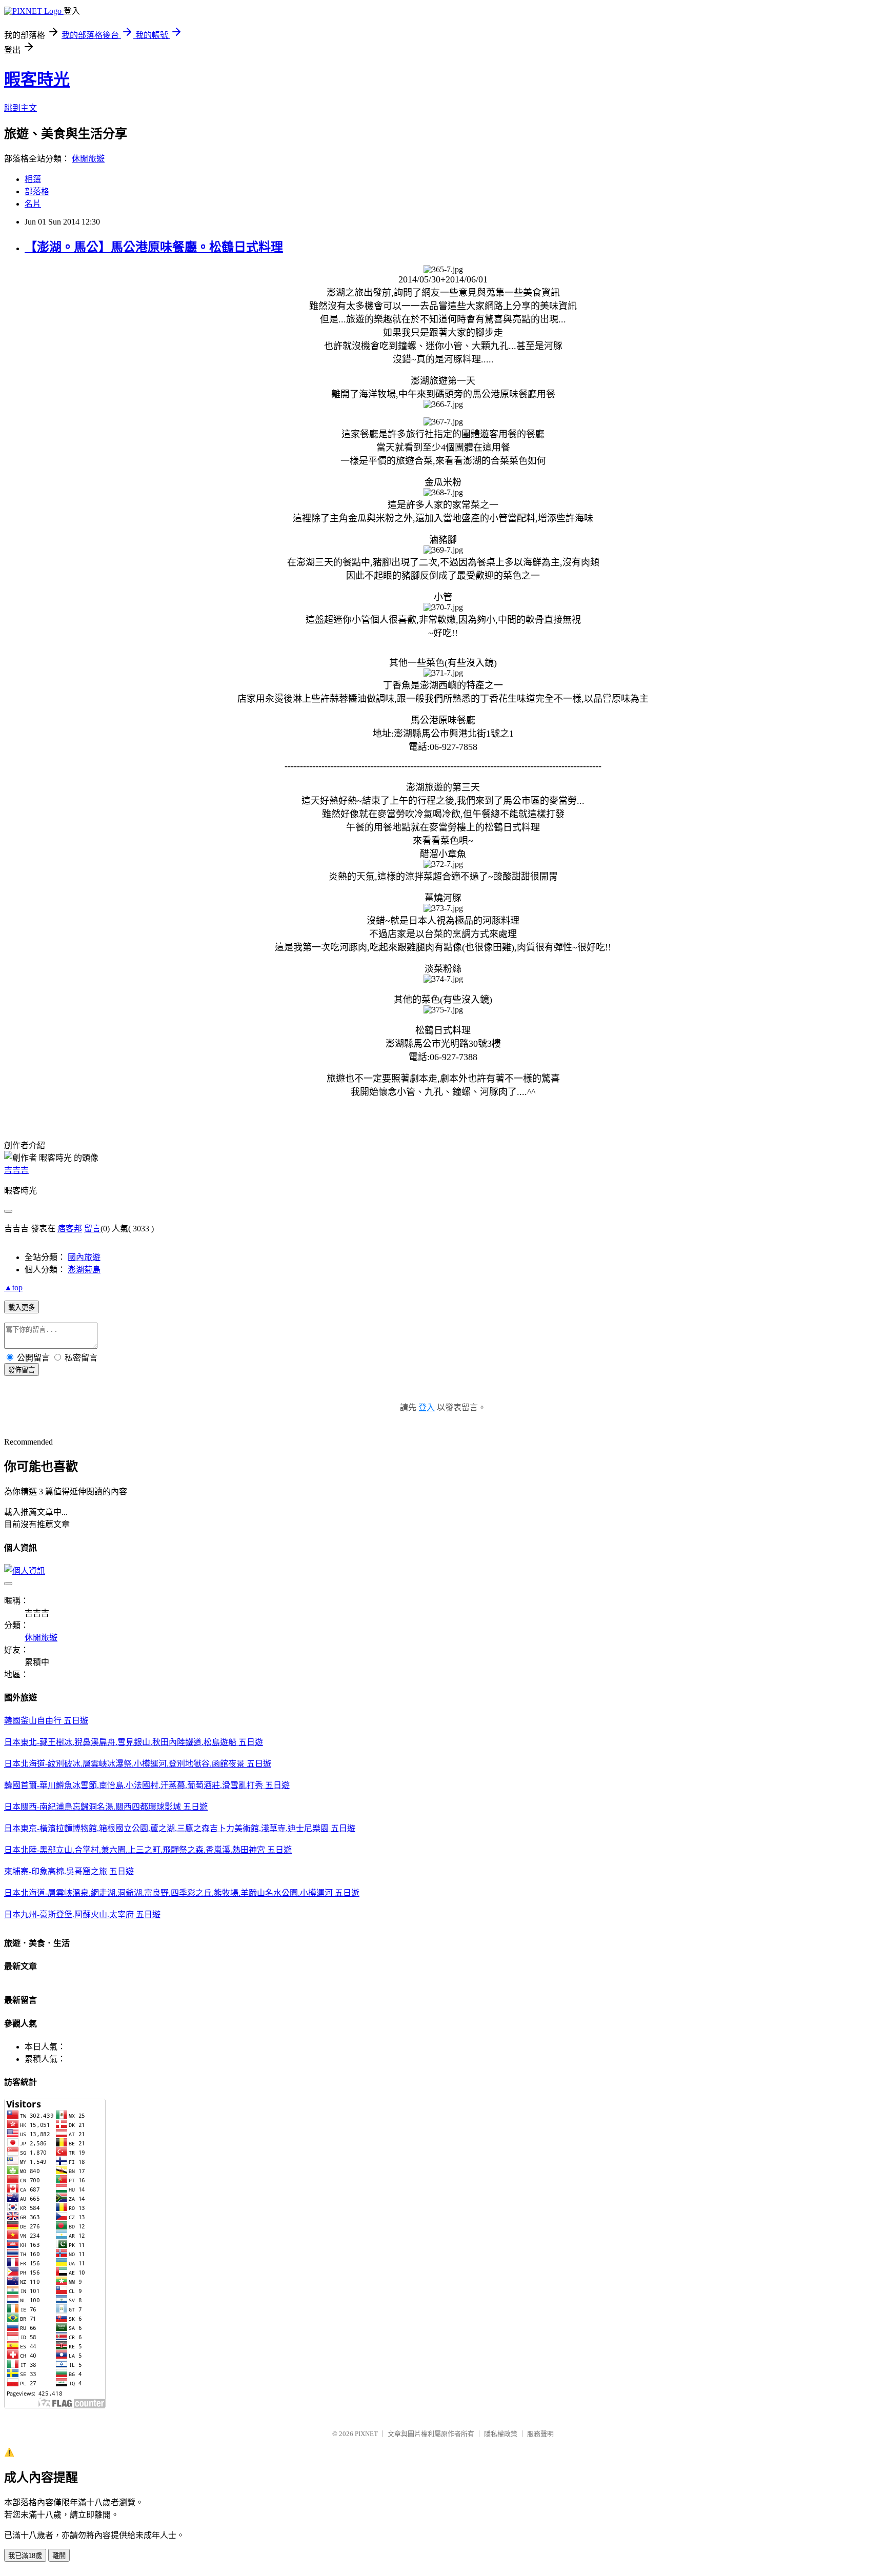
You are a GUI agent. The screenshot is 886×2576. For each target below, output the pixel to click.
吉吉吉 (16, 1170)
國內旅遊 (84, 1257)
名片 (33, 204)
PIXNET (366, 2434)
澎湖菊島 (84, 1270)
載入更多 (22, 1307)
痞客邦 (70, 1229)
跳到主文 (21, 108)
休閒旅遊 (88, 159)
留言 (92, 1229)
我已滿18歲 (25, 2556)
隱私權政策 (501, 2434)
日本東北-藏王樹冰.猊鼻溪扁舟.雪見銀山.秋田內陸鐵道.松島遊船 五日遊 (134, 1742)
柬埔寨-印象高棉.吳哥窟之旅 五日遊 (69, 1871)
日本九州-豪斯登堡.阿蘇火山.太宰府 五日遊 (82, 1914)
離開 (59, 2556)
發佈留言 (22, 1370)
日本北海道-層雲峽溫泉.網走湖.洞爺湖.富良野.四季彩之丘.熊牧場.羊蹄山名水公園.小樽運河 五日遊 (182, 1893)
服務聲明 (540, 2434)
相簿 (33, 179)
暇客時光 (37, 79)
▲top (13, 1287)
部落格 (37, 191)
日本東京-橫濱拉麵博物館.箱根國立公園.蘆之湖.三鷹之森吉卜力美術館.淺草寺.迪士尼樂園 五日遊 (180, 1828)
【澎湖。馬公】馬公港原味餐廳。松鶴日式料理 (154, 247)
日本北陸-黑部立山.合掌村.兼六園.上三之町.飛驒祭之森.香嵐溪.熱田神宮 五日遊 (148, 1850)
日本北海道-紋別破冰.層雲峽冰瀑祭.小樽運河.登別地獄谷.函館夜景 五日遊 (138, 1764)
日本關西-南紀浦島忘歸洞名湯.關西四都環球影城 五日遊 (106, 1807)
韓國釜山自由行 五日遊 (46, 1721)
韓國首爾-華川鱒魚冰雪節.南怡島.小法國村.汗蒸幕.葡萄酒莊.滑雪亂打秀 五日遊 (147, 1785)
